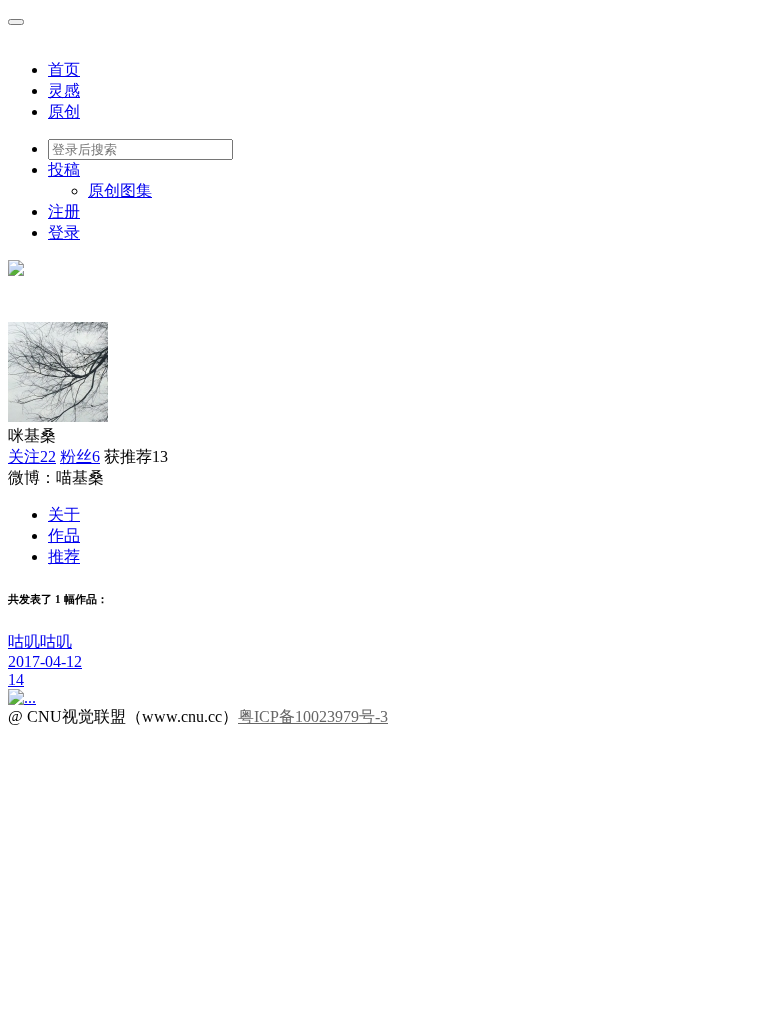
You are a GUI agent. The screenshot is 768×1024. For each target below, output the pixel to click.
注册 (64, 211)
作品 (64, 535)
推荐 (64, 556)
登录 (64, 232)
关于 (64, 514)
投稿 (64, 169)
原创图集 (120, 190)
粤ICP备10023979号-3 (313, 716)
